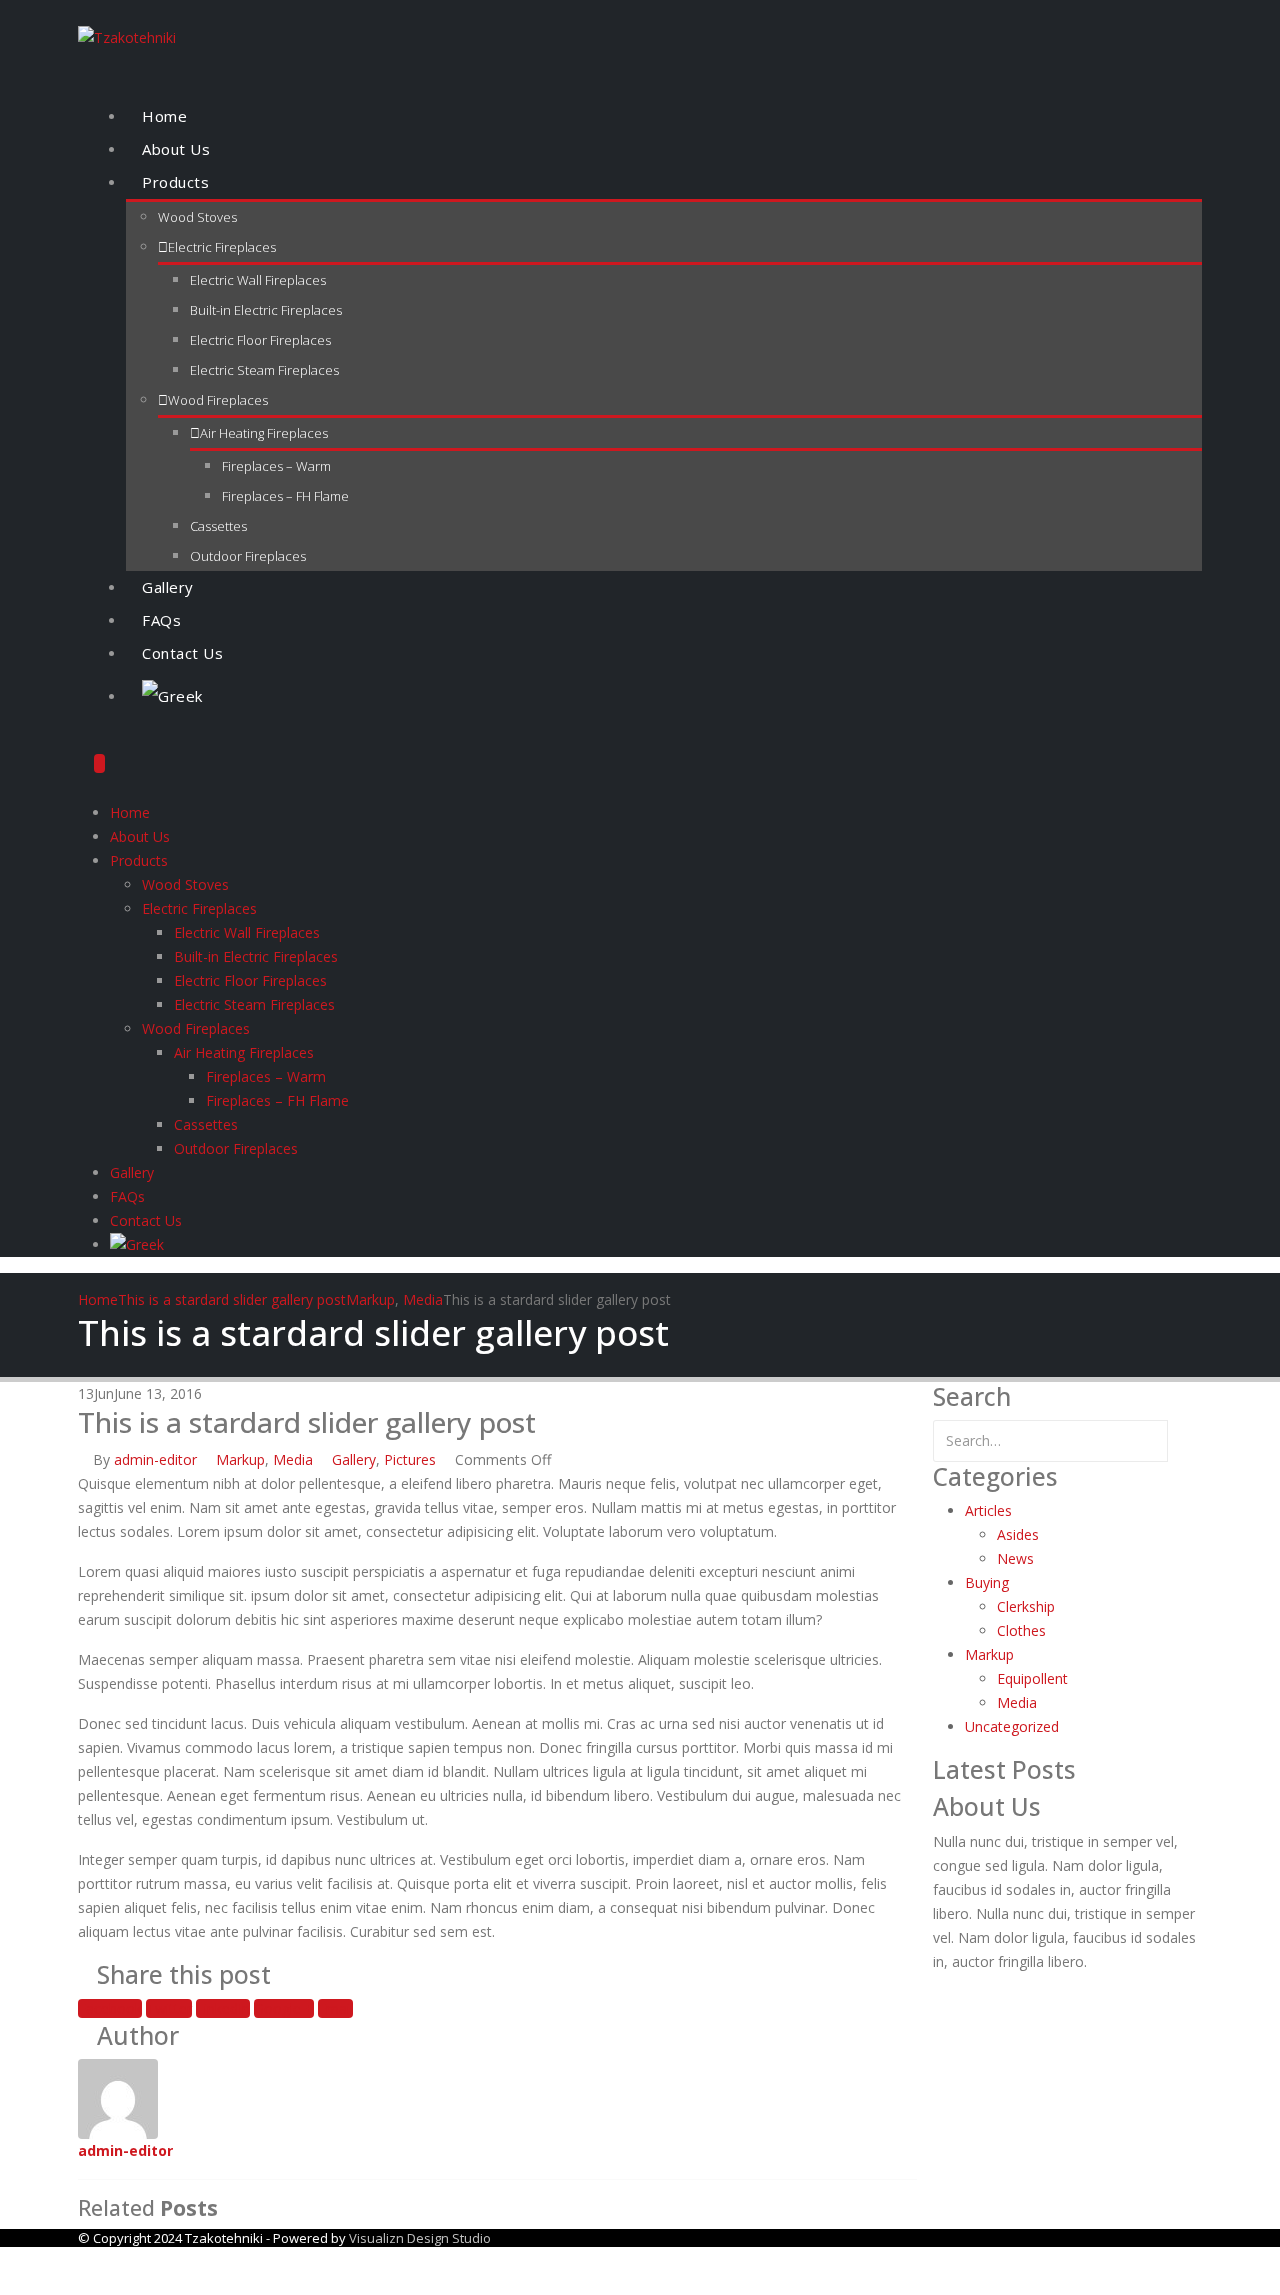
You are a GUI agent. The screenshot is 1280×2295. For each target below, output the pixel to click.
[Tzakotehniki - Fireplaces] (127, 36)
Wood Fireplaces (218, 400)
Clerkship (1026, 1606)
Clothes (1021, 1630)
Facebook (110, 2008)
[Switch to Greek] (664, 696)
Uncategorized (1012, 1726)
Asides (1018, 1534)
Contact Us (182, 653)
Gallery (168, 587)
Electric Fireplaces (222, 247)
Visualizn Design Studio (420, 2238)
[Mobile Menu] (99, 763)
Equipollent (1032, 1678)
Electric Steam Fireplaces (264, 370)
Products (175, 182)
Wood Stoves (197, 217)
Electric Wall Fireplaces (258, 280)
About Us (176, 149)
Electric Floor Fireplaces (260, 340)
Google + (284, 2008)
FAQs (161, 620)
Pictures (410, 1459)
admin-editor (155, 1459)
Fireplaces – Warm (276, 466)
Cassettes (218, 526)
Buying (987, 1582)
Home (164, 116)
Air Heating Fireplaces (264, 433)
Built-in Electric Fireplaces (266, 310)
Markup (240, 1459)
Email (335, 2008)
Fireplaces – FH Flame (285, 496)
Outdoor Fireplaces (248, 556)
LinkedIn (223, 2008)
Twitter (169, 2008)
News (1015, 1558)
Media (293, 1459)
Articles (988, 1510)
